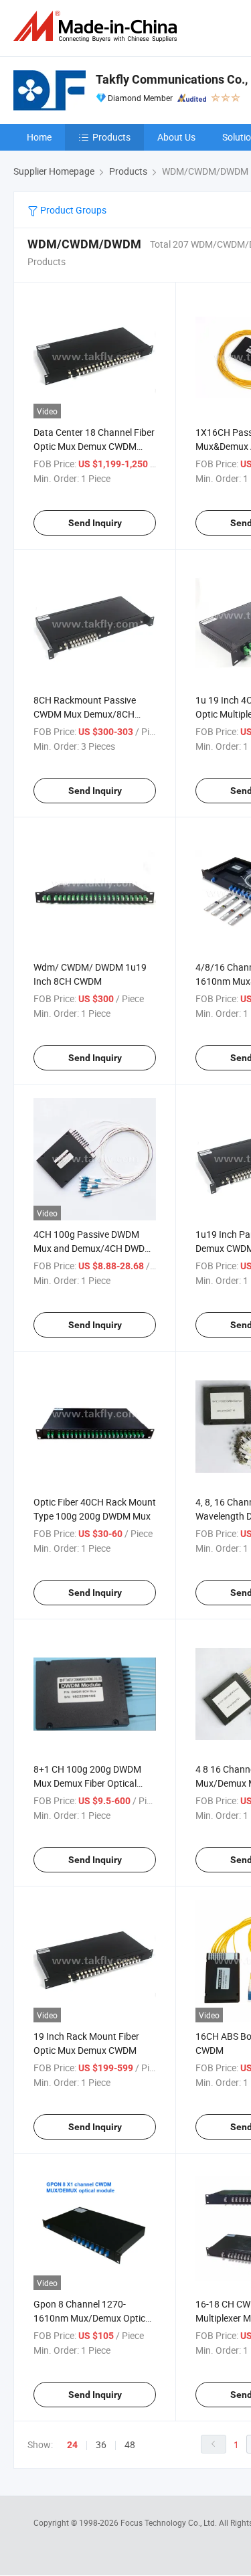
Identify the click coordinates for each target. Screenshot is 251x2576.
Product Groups (72, 210)
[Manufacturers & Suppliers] (98, 26)
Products (111, 137)
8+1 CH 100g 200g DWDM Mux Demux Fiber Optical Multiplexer (87, 1783)
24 (72, 2445)
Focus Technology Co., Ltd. (170, 2522)
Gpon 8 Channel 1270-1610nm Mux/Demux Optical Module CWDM (93, 2318)
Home (39, 137)
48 (130, 2444)
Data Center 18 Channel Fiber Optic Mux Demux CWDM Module (94, 446)
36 (101, 2444)
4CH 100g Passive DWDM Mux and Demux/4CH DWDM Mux (93, 1248)
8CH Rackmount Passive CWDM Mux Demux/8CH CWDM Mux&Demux (85, 714)
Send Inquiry (95, 523)
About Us (176, 137)
